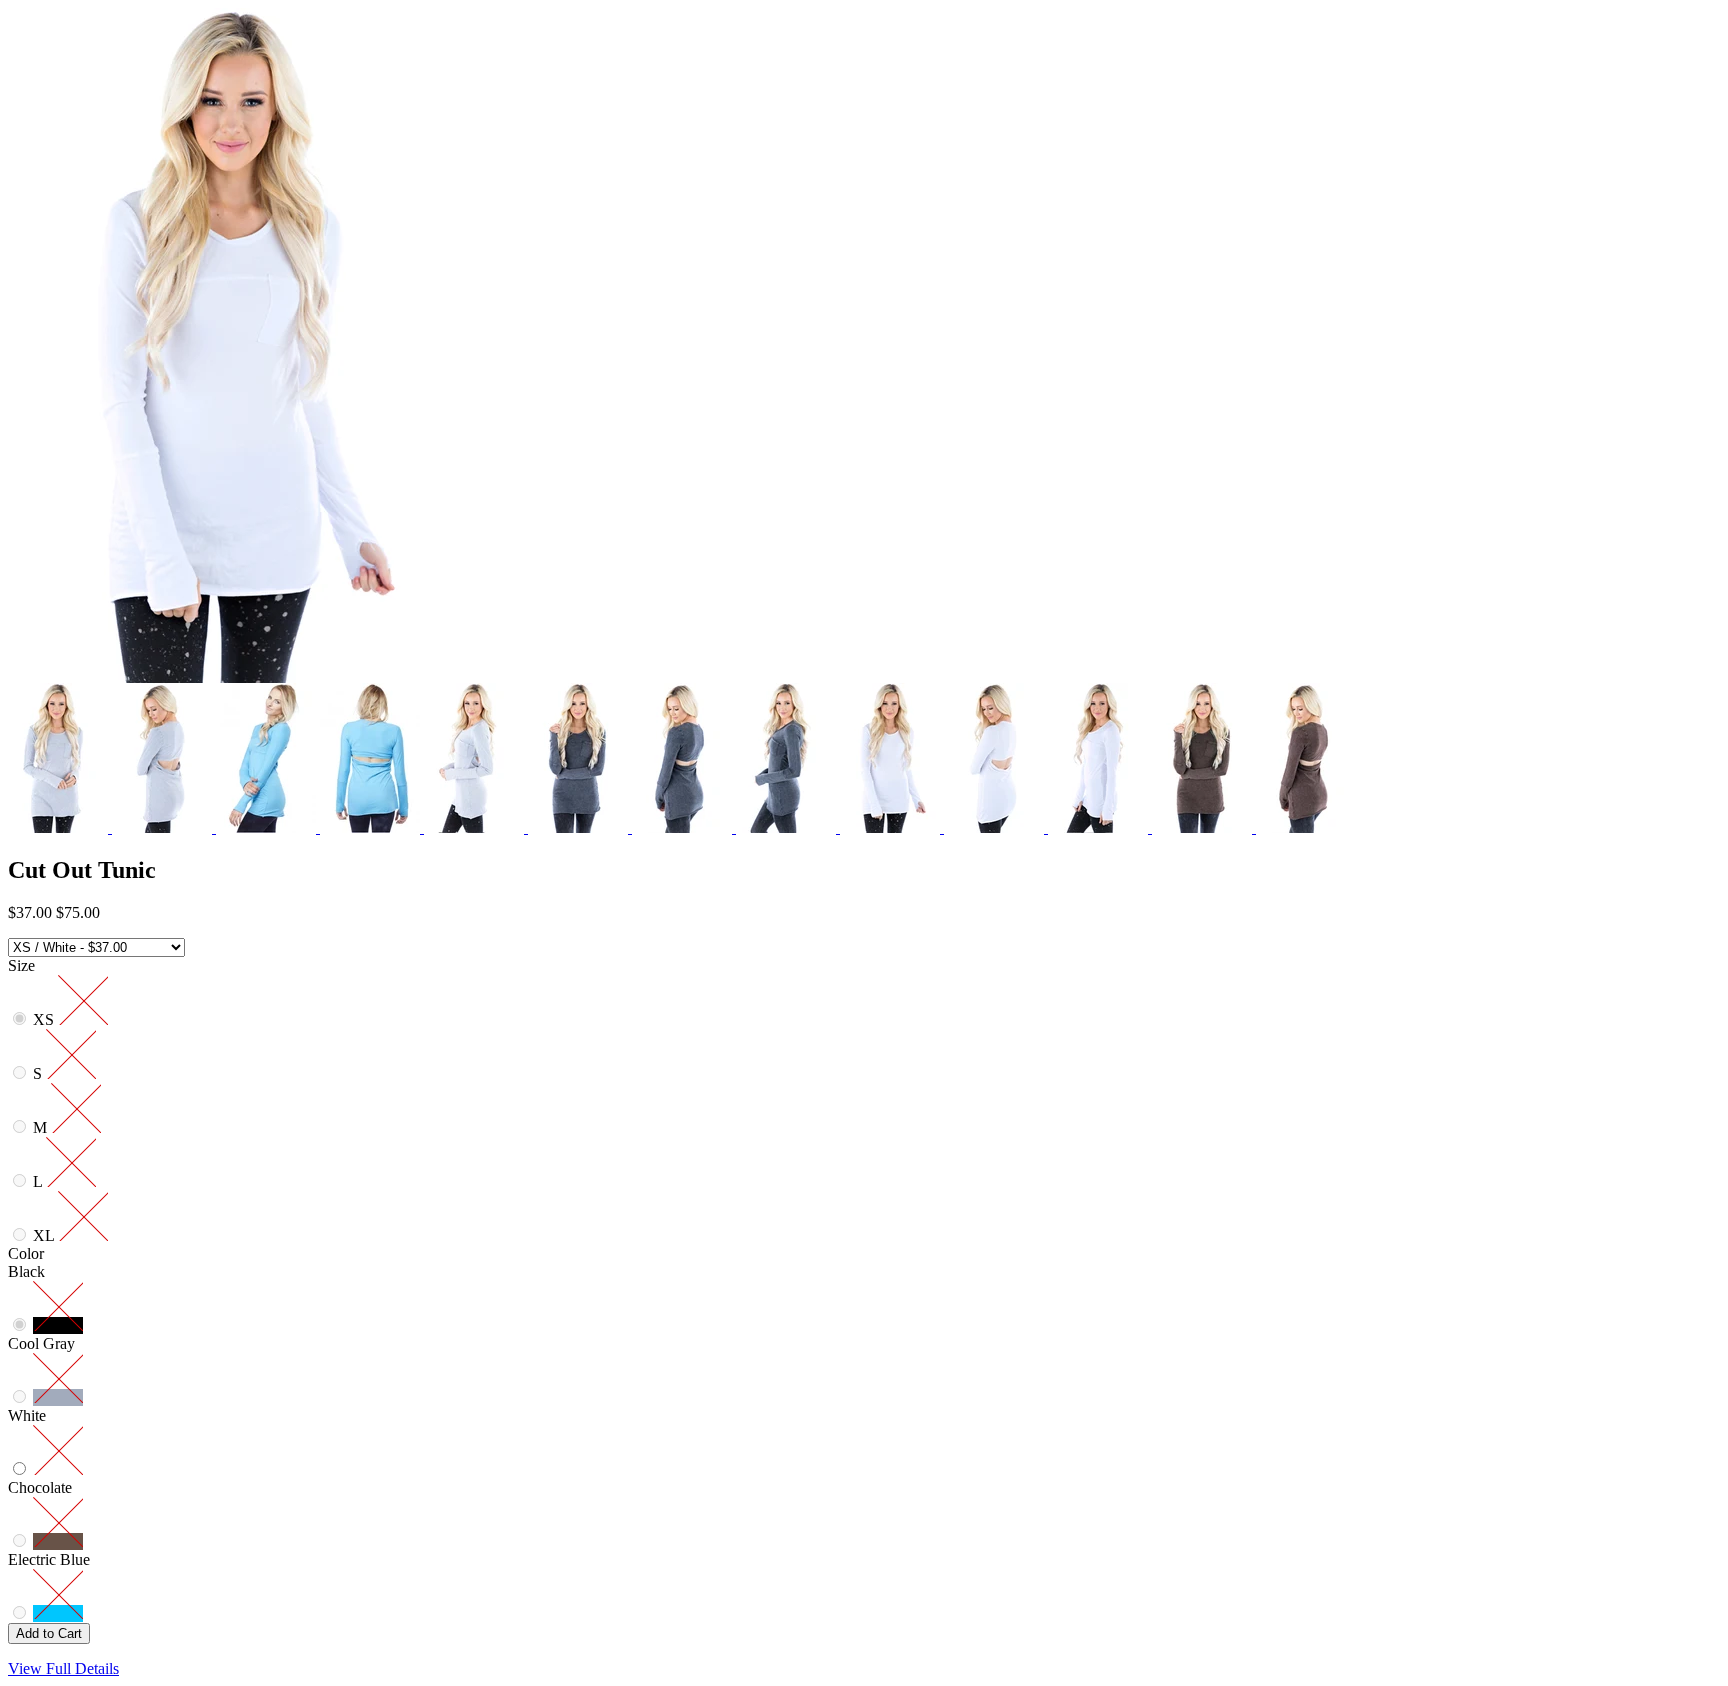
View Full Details (63, 1668)
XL (45, 1235)
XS (45, 1019)
